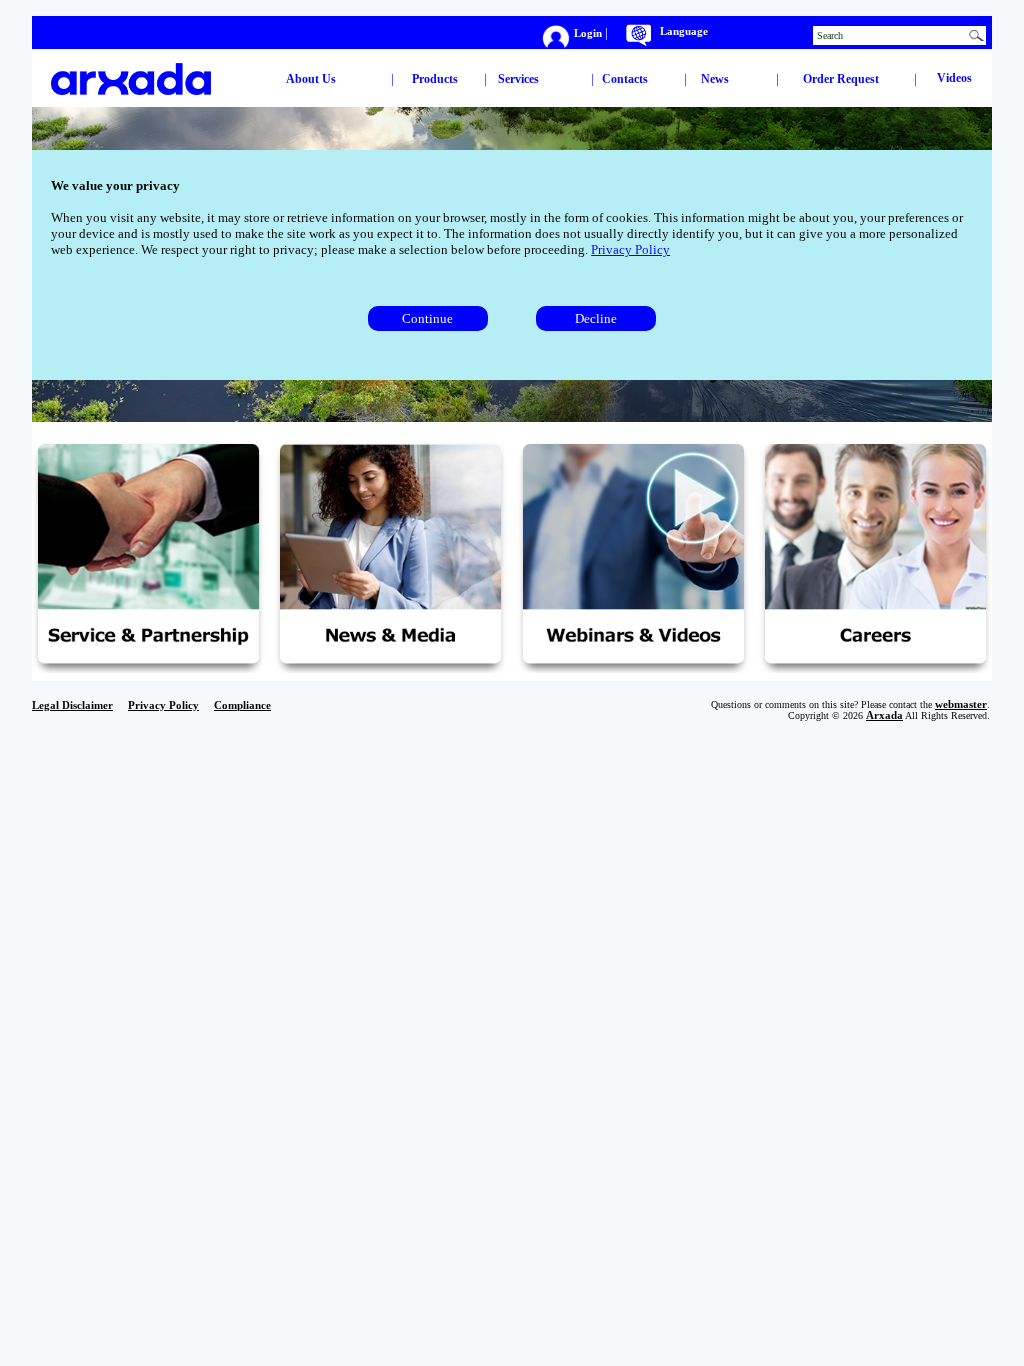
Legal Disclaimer (72, 705)
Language (684, 31)
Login (589, 32)
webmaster (961, 704)
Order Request (841, 79)
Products (435, 79)
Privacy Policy (630, 249)
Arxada (884, 715)
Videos (954, 78)
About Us (311, 79)
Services (518, 79)
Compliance (242, 705)
